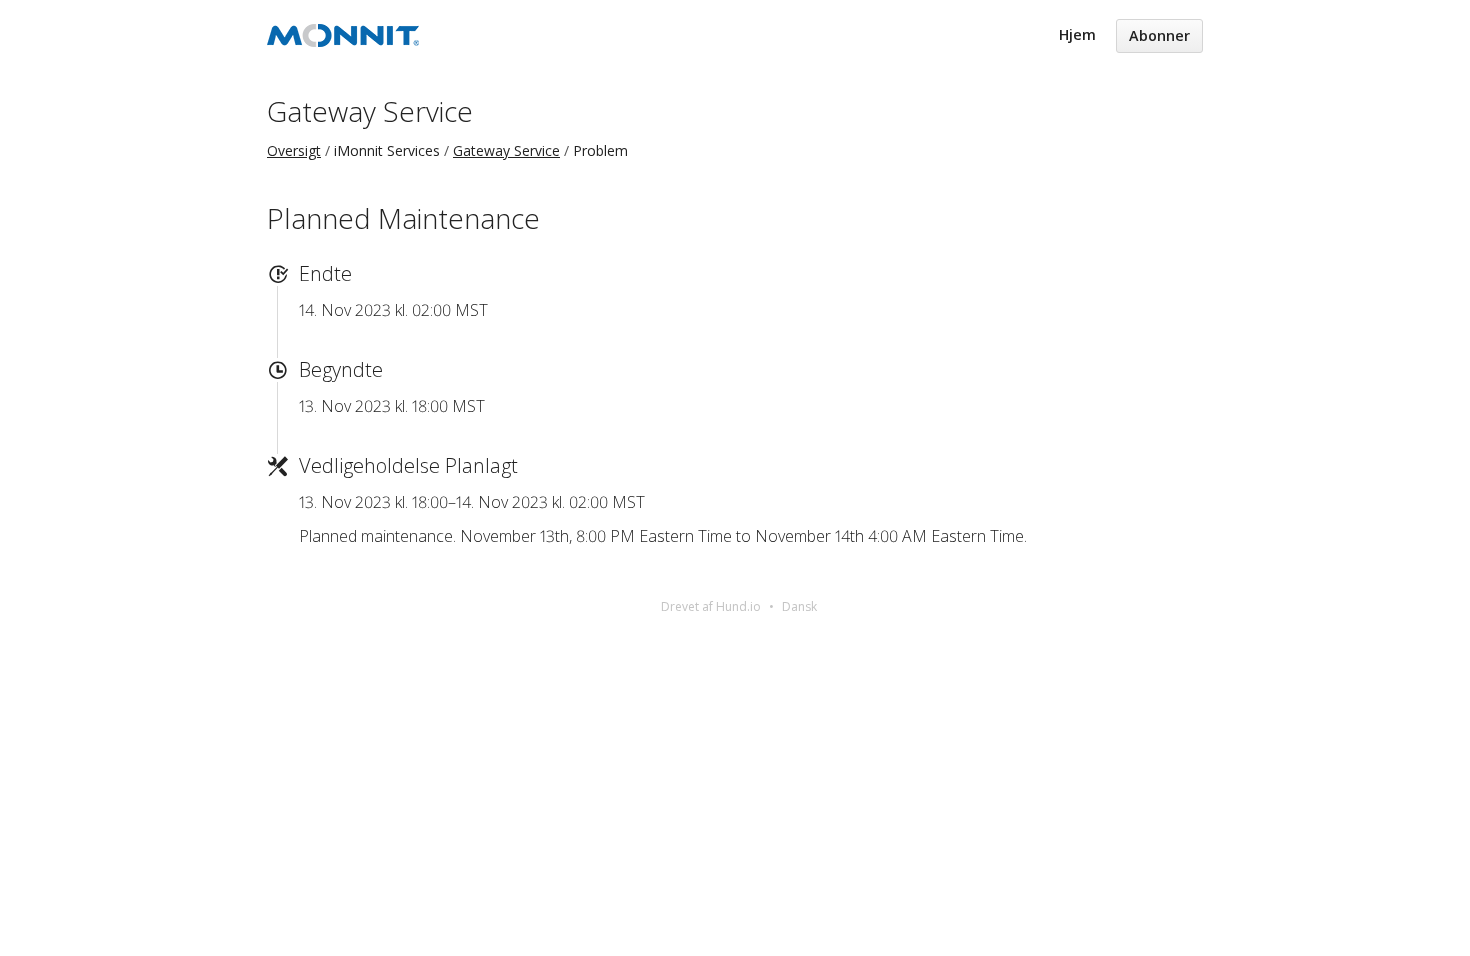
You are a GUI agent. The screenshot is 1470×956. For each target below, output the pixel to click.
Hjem (1077, 34)
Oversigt (294, 150)
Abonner (1159, 35)
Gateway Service (370, 111)
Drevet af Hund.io (711, 606)
